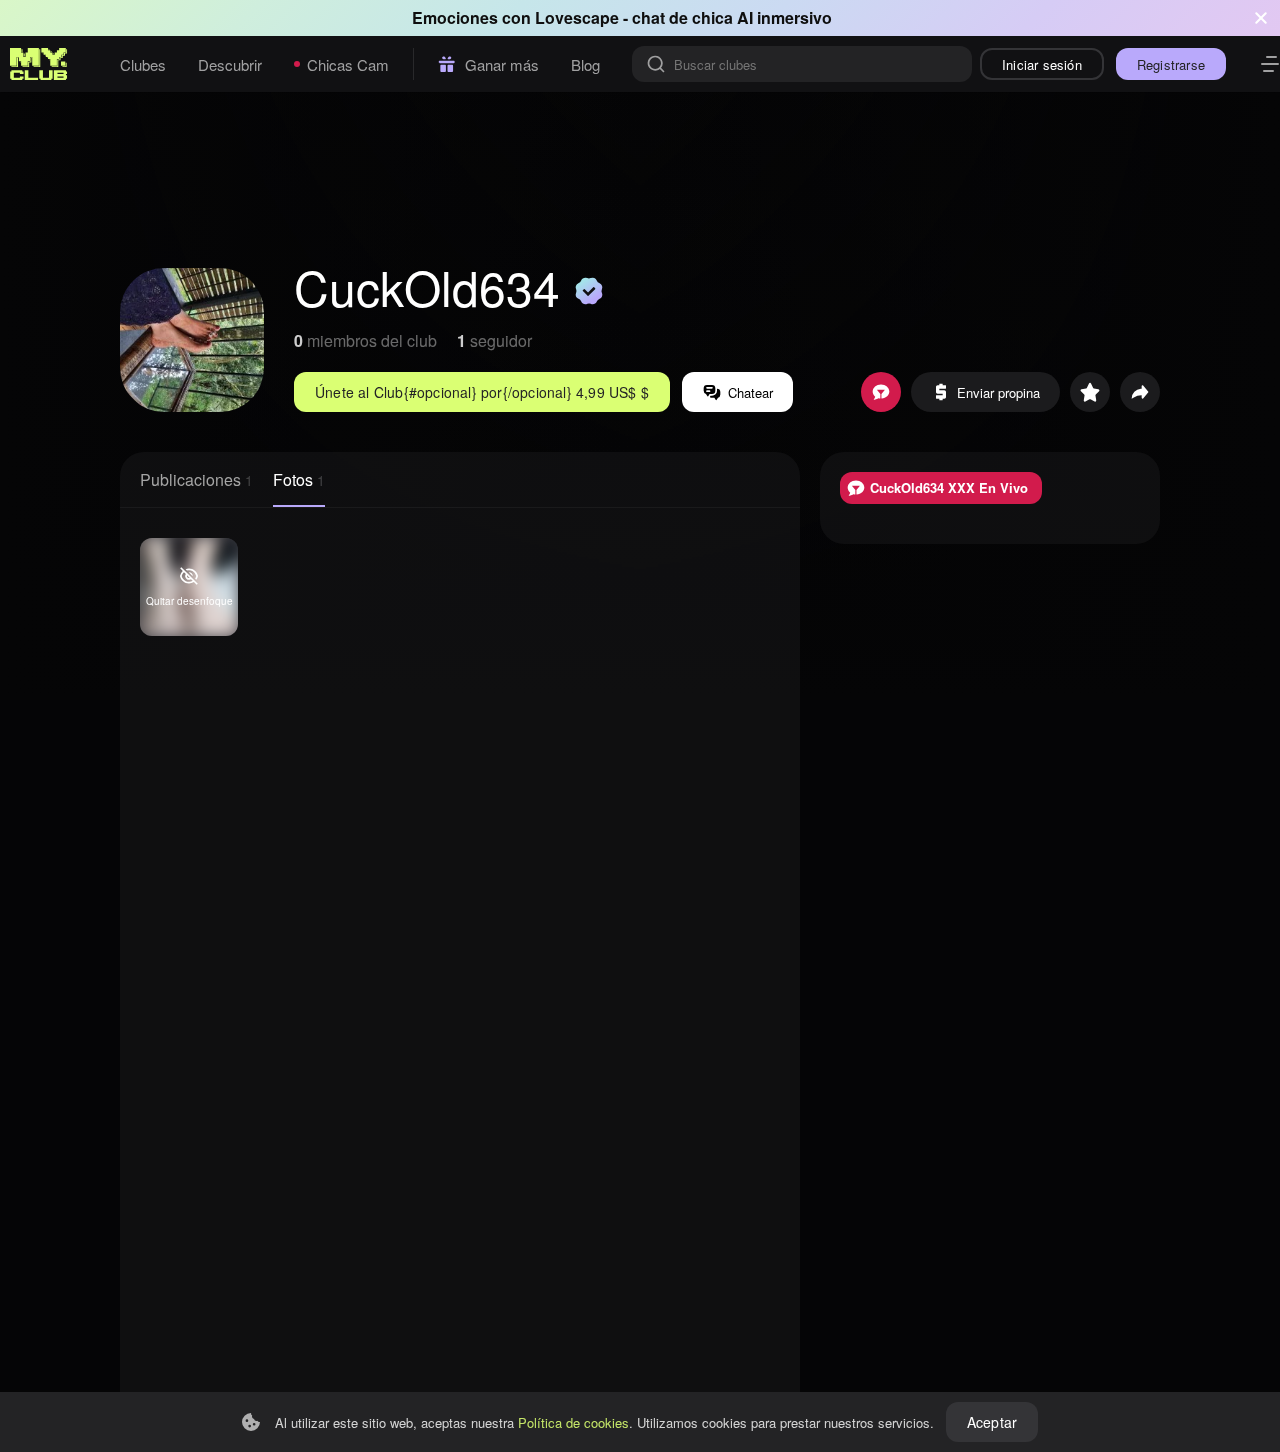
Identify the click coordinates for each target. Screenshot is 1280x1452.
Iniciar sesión (1042, 64)
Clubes (143, 64)
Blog (585, 64)
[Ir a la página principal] (39, 64)
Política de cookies (573, 1422)
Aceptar (992, 1422)
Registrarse (1171, 64)
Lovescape (577, 17)
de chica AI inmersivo (750, 17)
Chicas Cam (348, 64)
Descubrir (230, 64)
